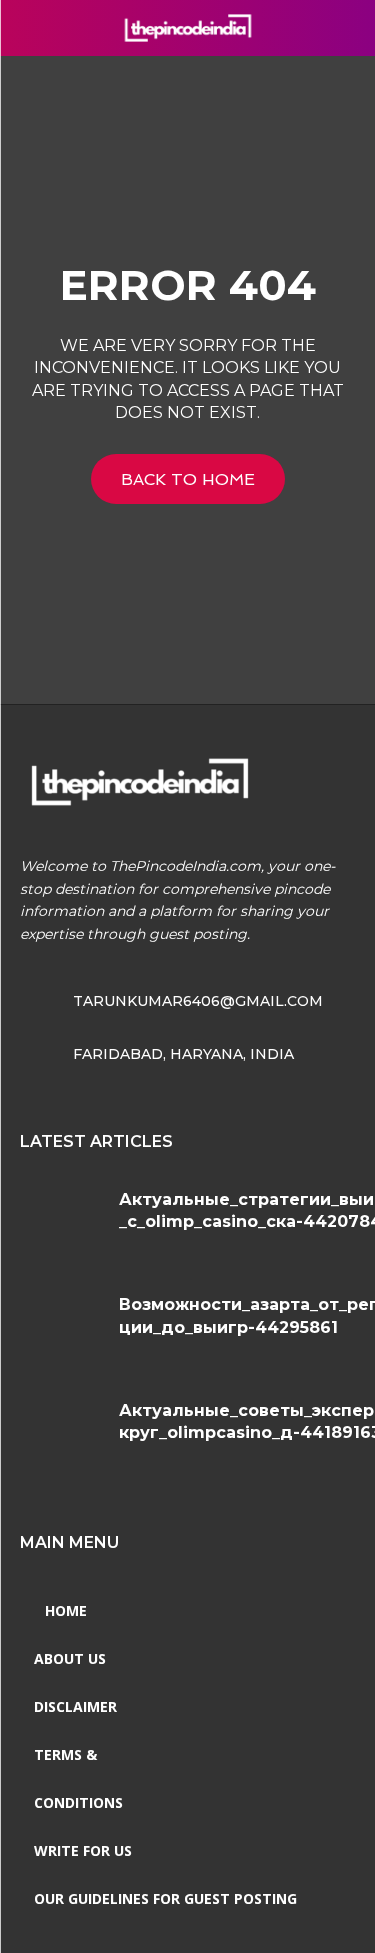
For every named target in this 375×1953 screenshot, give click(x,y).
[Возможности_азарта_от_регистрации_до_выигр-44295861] (62, 1328)
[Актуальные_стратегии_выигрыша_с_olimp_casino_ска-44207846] (62, 1223)
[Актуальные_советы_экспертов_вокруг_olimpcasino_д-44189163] (62, 1434)
